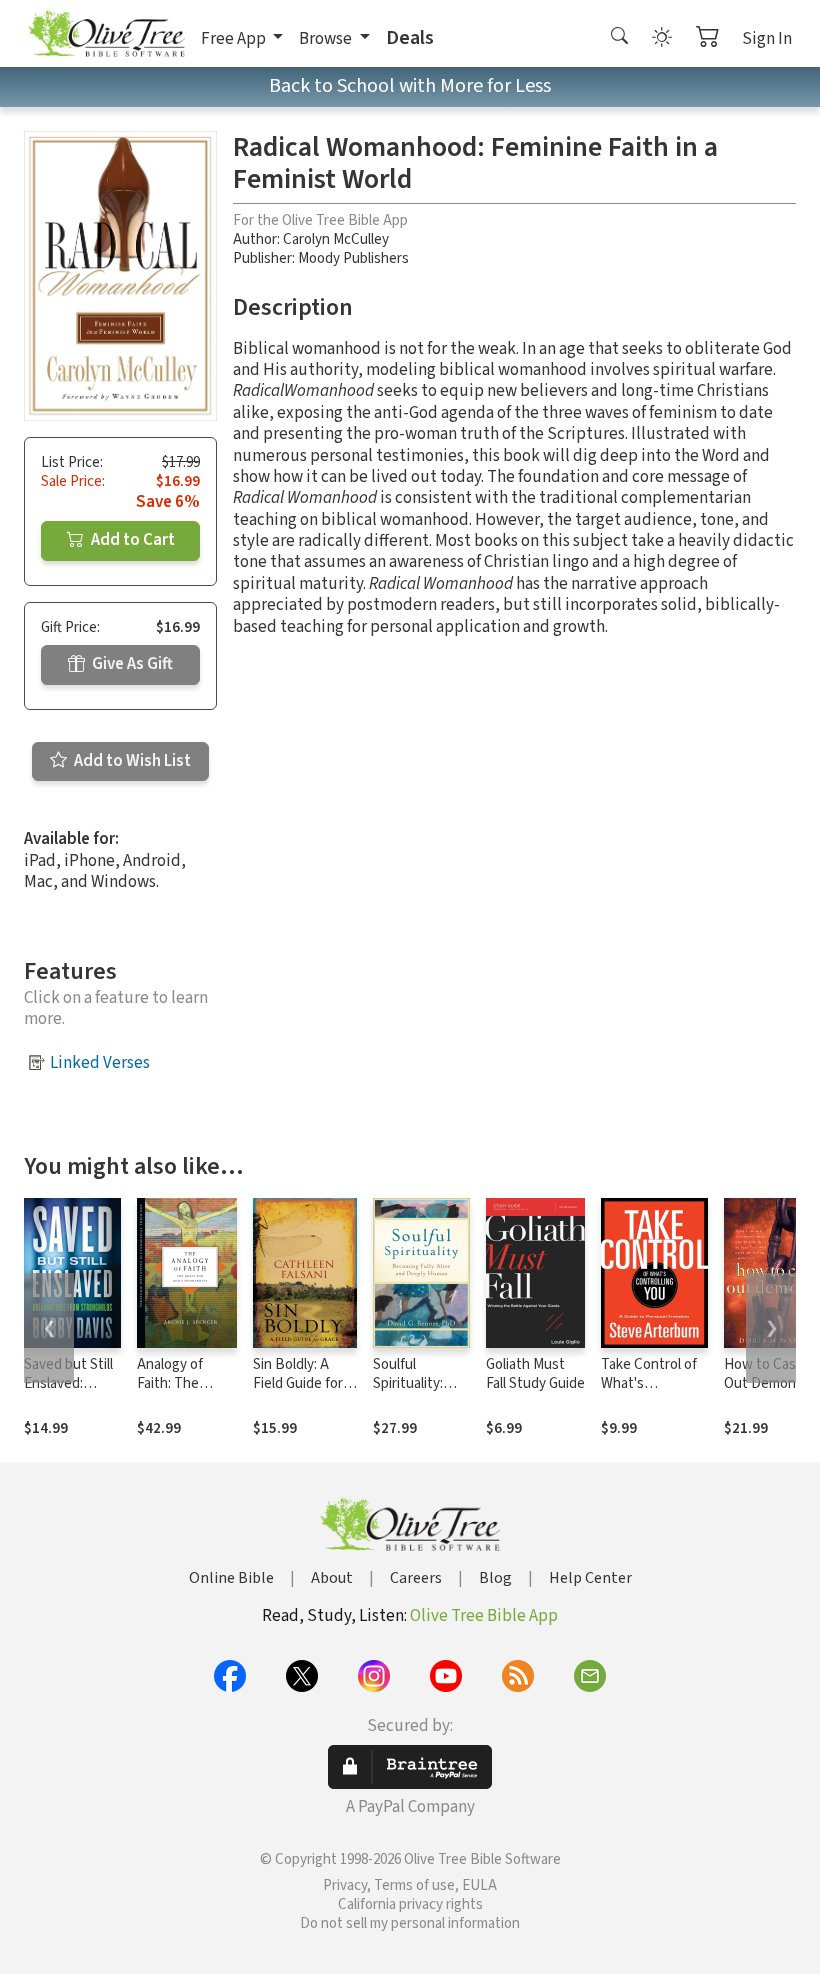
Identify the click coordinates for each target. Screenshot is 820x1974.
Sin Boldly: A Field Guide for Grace (298, 1383)
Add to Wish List (131, 761)
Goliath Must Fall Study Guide (535, 1374)
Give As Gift (131, 664)
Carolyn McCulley (336, 239)
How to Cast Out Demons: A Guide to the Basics (771, 1393)
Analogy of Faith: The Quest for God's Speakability (186, 1393)
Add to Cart (131, 540)
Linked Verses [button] (100, 1063)
